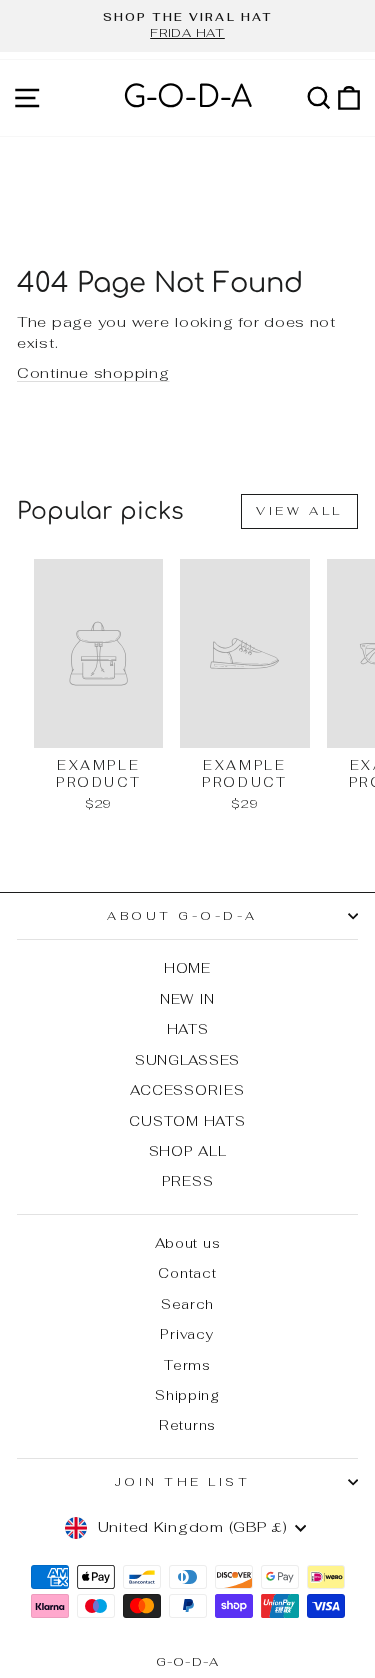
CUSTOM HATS (187, 1121)
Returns (187, 1425)
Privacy (187, 1334)
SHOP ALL (188, 1151)
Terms (187, 1365)
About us (188, 1243)
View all (299, 511)
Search (187, 1304)
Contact (187, 1273)
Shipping (187, 1395)
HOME (187, 968)
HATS (188, 1029)
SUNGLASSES (187, 1060)
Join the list (183, 1481)
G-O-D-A (187, 97)
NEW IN (187, 999)
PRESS (188, 1181)
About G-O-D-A (182, 915)
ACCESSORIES (187, 1090)
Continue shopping (93, 372)
